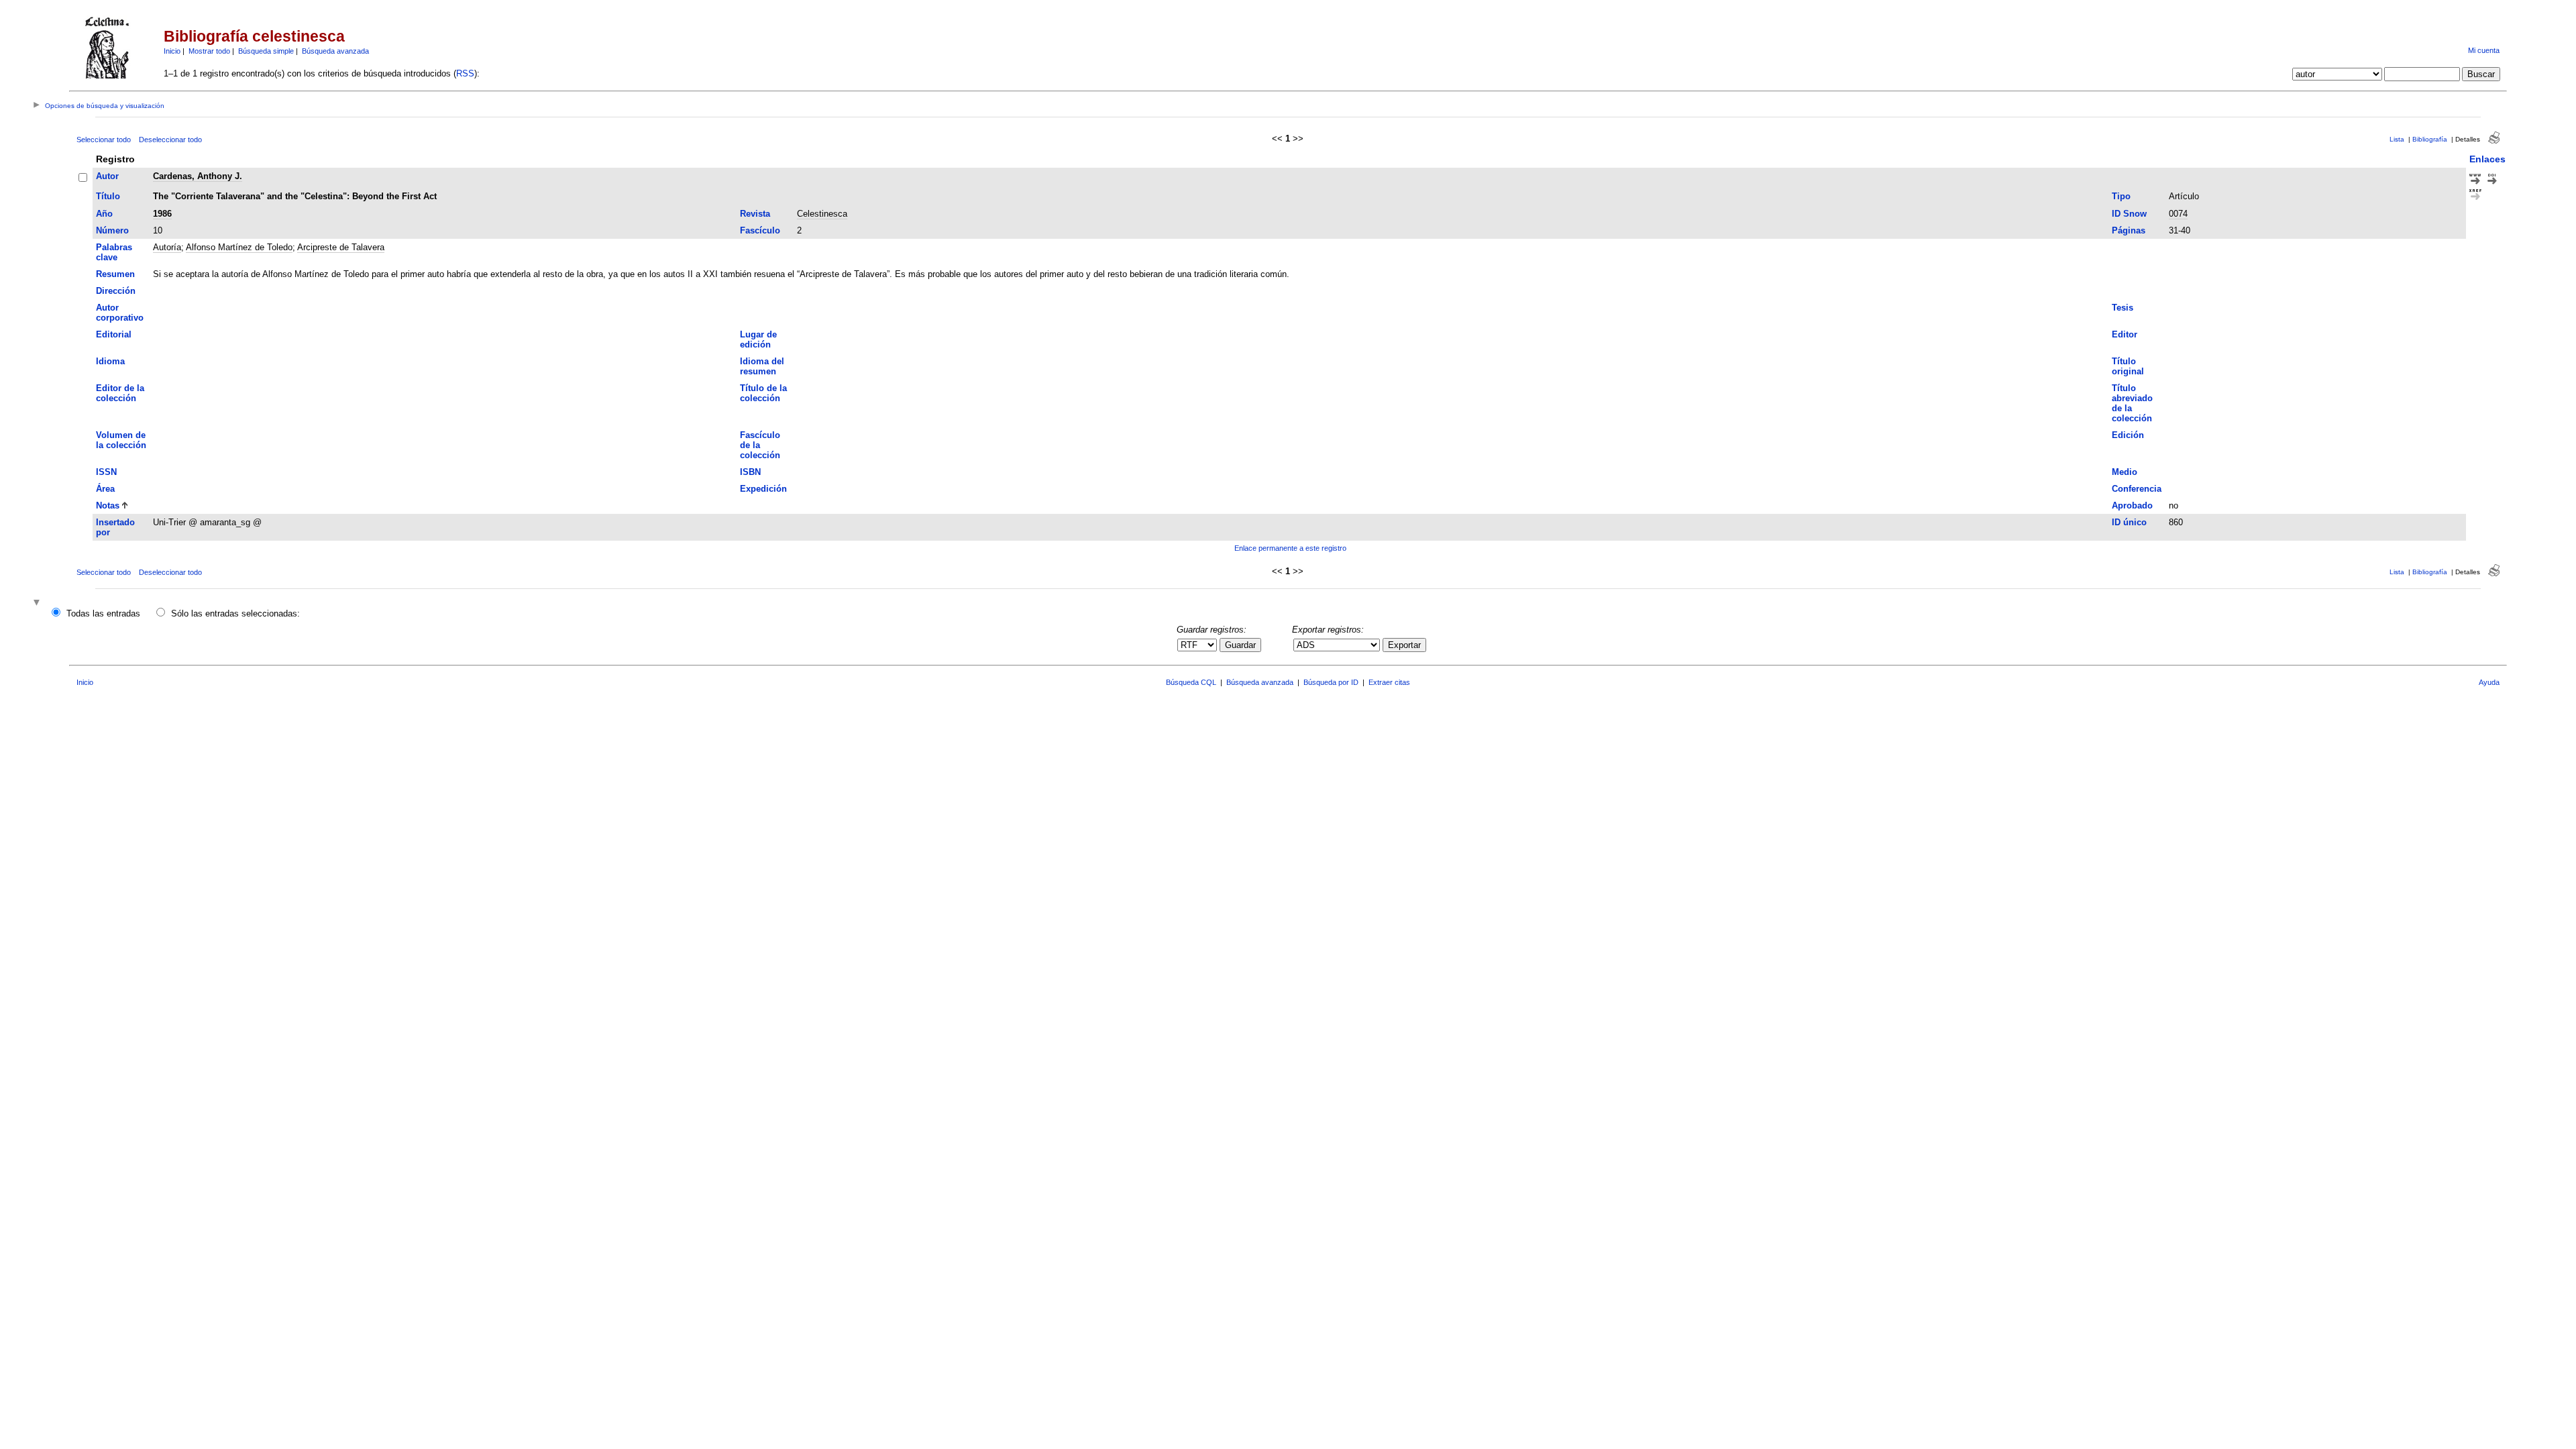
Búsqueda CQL (1191, 682)
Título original (2128, 366)
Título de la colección (763, 393)
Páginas (2129, 230)
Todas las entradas (103, 613)
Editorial (114, 334)
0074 (2178, 214)
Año (104, 214)
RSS (465, 73)
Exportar (1404, 645)
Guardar (1240, 645)
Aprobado (2132, 505)
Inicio (172, 51)
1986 (162, 214)
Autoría (167, 247)
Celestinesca (822, 214)
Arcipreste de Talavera (341, 247)
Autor (107, 176)
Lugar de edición (758, 339)
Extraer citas (1389, 682)
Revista (755, 214)
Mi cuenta (2484, 50)
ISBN (750, 472)
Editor (2125, 334)
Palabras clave (114, 252)
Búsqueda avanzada (335, 51)
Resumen (115, 274)
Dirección (116, 291)
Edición (2128, 435)
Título (108, 196)
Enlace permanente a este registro (1290, 548)
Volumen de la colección (121, 440)
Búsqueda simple (266, 51)
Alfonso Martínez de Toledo (239, 247)
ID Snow (2129, 214)
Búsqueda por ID (1331, 682)
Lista (2397, 139)
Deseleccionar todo (170, 140)
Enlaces (2487, 159)
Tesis (2123, 308)
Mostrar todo (209, 51)
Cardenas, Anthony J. (198, 176)
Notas (108, 505)
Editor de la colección (120, 393)
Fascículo (760, 230)
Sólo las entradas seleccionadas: (235, 613)
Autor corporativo (120, 313)
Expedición (763, 489)
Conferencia (2137, 489)
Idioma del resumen (762, 366)
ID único (2129, 522)
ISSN (106, 472)
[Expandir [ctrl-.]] (38, 603)
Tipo (2121, 196)
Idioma (110, 361)
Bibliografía (2430, 139)
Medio (2125, 472)
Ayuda (2489, 682)
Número (112, 230)
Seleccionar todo (104, 140)
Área (105, 489)
